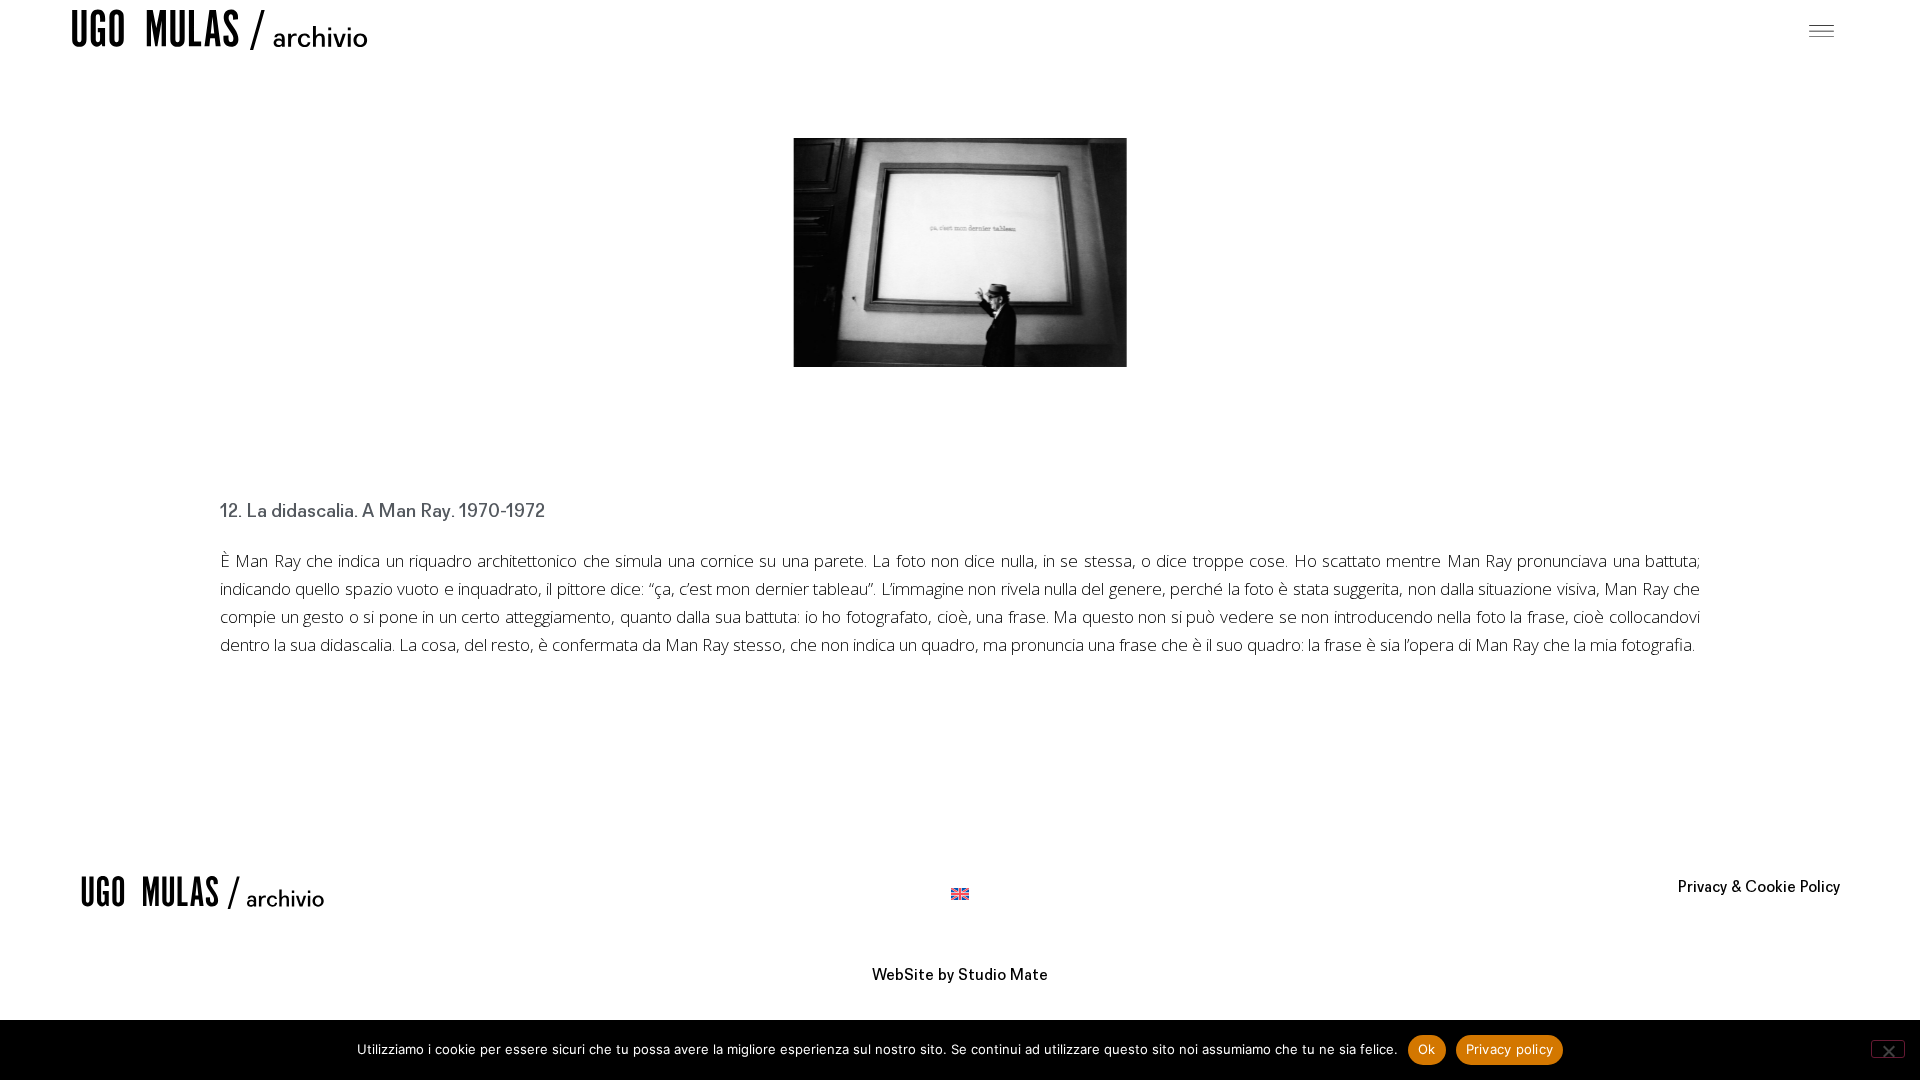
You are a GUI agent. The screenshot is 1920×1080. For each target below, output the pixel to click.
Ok (1427, 1049)
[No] (1888, 1049)
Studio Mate (1003, 976)
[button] (1822, 29)
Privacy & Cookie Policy (1759, 888)
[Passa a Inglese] (960, 892)
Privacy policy (1510, 1049)
